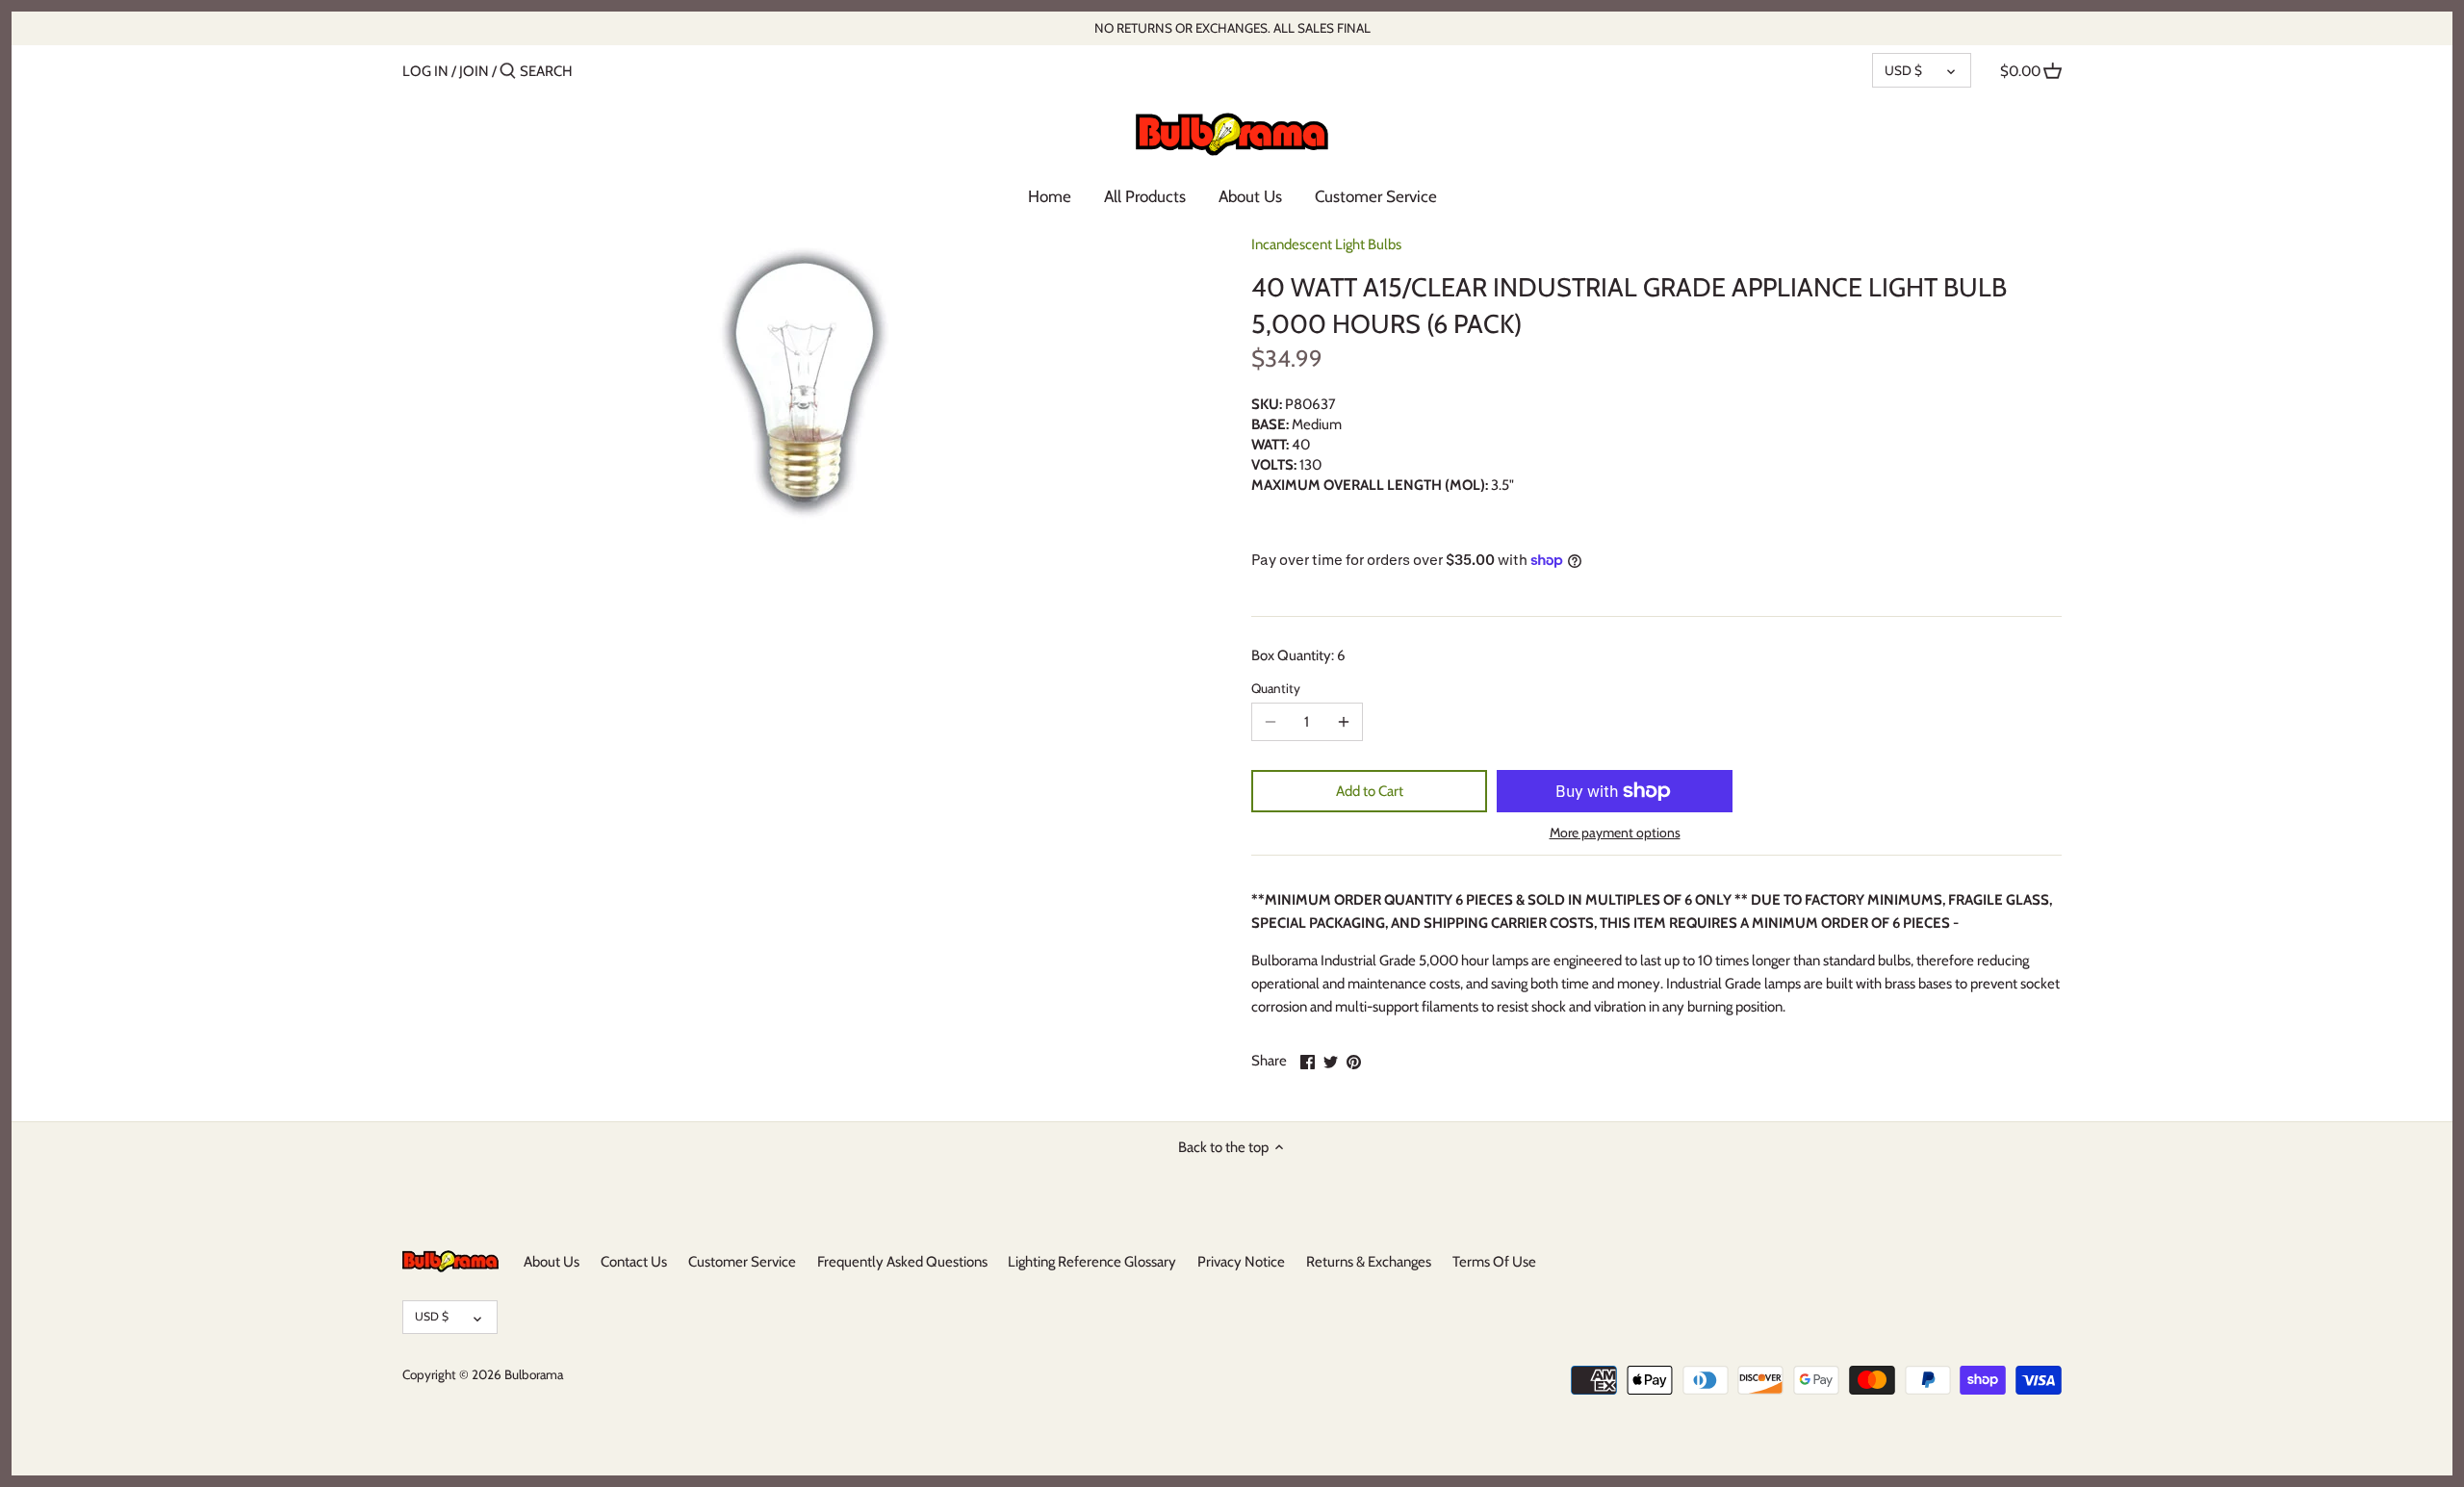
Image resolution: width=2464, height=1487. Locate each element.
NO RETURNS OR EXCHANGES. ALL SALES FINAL (1232, 28)
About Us (552, 1262)
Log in (425, 71)
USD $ (1903, 70)
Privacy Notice (1241, 1262)
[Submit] (508, 72)
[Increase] (1344, 722)
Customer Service (742, 1262)
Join (474, 71)
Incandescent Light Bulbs (1326, 244)
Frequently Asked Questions (902, 1262)
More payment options (1615, 833)
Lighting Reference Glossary (1092, 1262)
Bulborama (534, 1374)
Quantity (1276, 688)
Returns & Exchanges (1369, 1262)
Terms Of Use (1494, 1262)
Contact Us (634, 1262)
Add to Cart (1370, 791)
